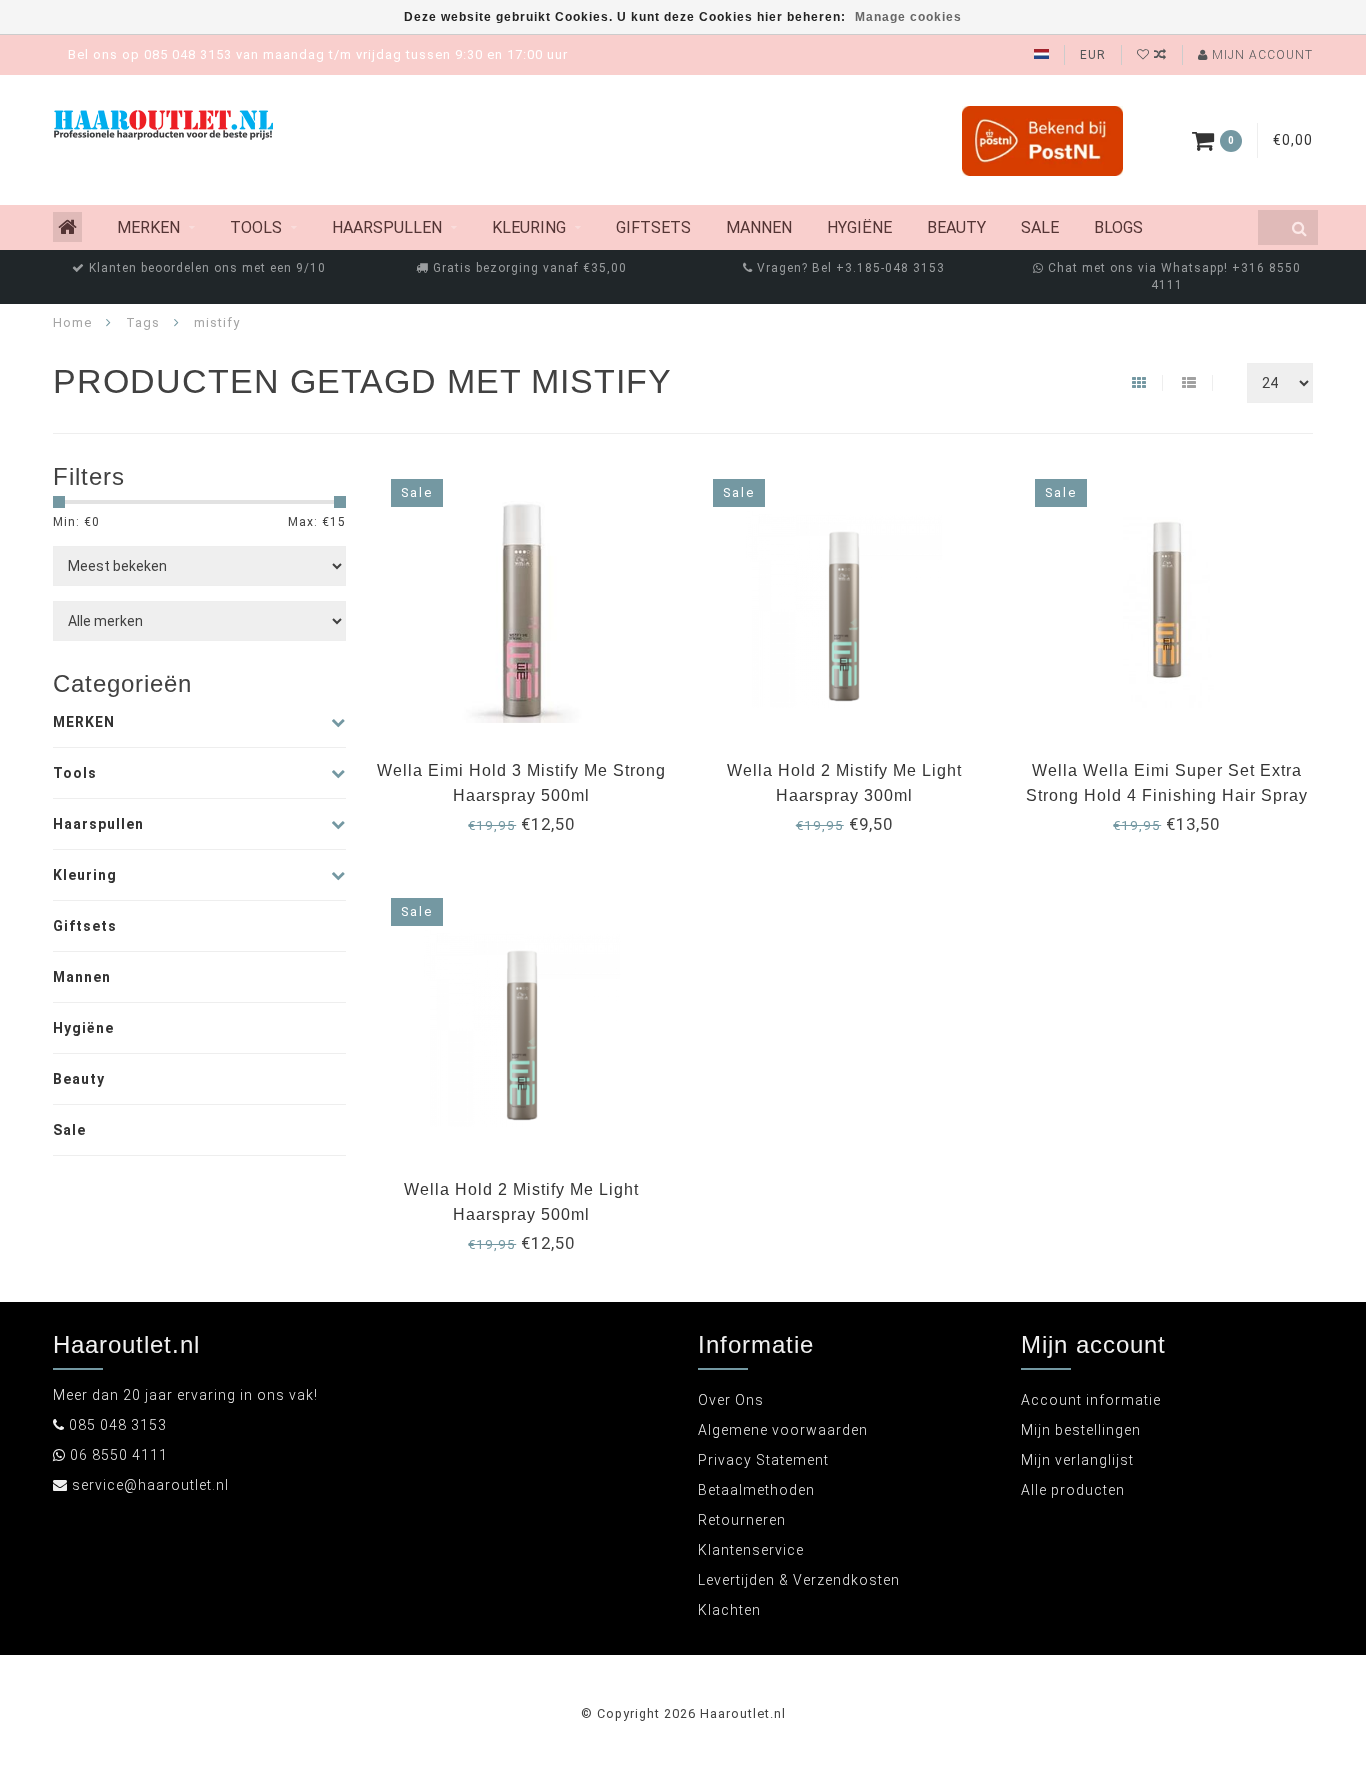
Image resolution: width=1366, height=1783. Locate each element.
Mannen (759, 227)
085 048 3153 (118, 1425)
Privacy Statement (763, 1460)
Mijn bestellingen (1081, 1430)
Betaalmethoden (756, 1490)
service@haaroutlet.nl (150, 1485)
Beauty (956, 227)
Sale (1040, 227)
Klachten (729, 1610)
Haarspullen (387, 227)
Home (72, 322)
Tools (256, 227)
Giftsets (653, 227)
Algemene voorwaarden (783, 1430)
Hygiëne (859, 227)
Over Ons (731, 1400)
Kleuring (529, 227)
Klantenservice (751, 1550)
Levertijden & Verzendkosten (799, 1580)
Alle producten (1073, 1490)
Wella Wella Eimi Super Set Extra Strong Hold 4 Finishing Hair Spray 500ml (1167, 795)
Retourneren (742, 1520)
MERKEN (148, 227)
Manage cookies (908, 17)
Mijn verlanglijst (1077, 1460)
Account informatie (1091, 1400)
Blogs (1118, 227)
